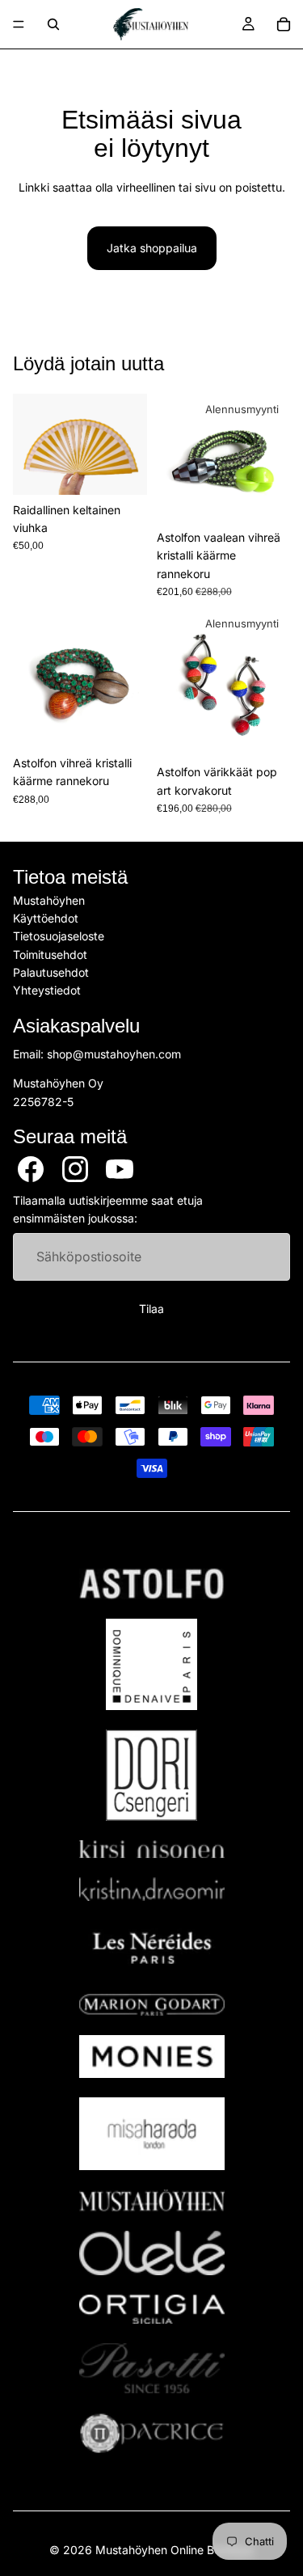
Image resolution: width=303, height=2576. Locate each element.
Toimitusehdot (50, 954)
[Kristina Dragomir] (152, 1889)
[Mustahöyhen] (152, 2200)
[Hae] (53, 24)
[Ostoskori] (284, 24)
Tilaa (151, 1309)
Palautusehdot (51, 972)
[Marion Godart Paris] (152, 2005)
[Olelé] (152, 2253)
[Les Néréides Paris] (152, 1948)
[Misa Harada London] (152, 2134)
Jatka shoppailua (152, 248)
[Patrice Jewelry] (152, 2433)
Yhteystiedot (47, 991)
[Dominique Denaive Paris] (152, 1664)
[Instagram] (75, 1169)
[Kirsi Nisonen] (152, 1850)
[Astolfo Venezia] (152, 1584)
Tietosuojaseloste (59, 936)
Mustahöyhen (49, 900)
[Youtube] (120, 1169)
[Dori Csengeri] (152, 1775)
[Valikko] (19, 24)
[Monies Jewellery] (152, 2057)
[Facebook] (31, 1169)
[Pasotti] (152, 2368)
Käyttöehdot (46, 918)
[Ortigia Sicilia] (152, 2309)
